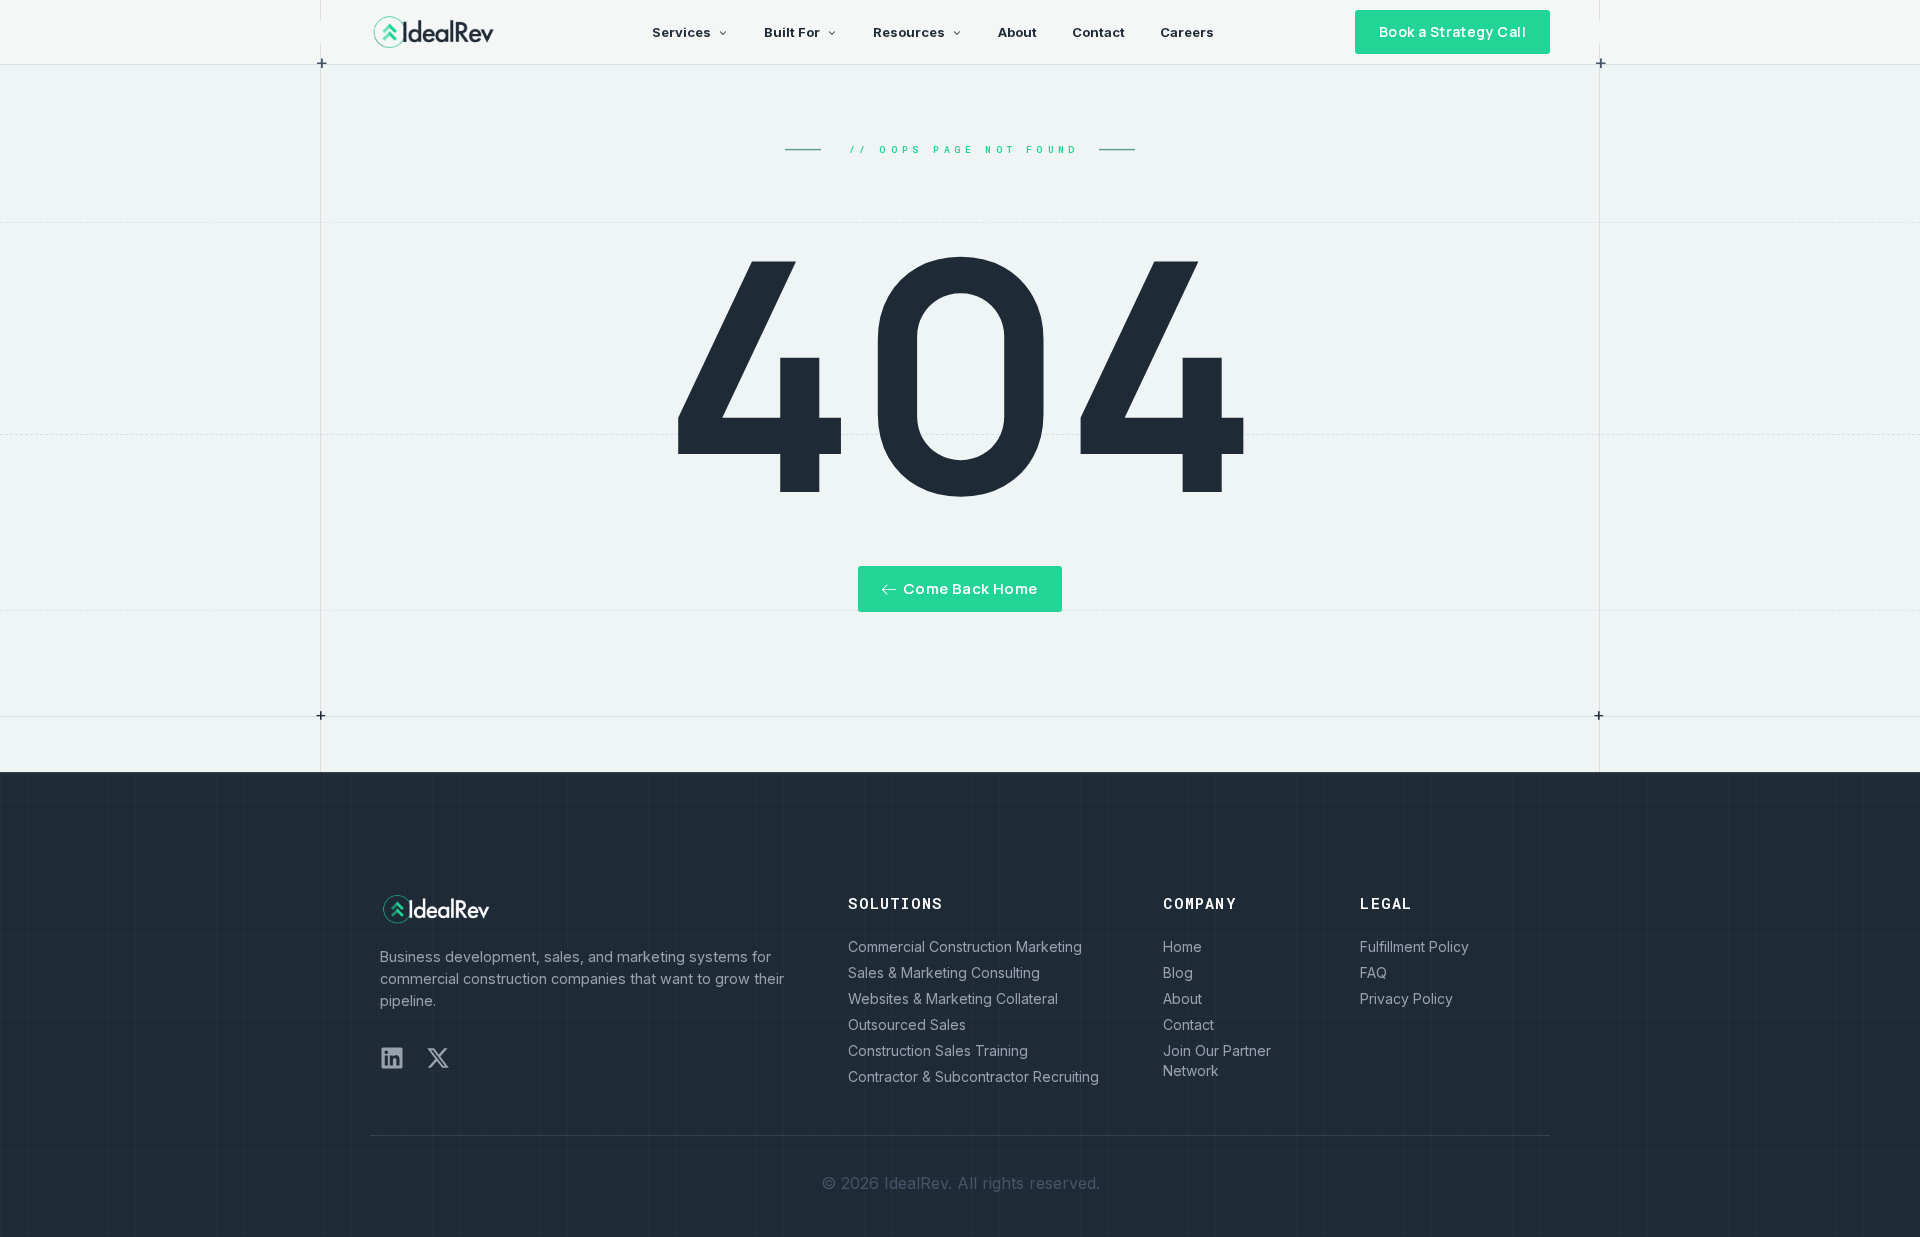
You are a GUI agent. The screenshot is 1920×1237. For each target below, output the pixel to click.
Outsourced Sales (907, 1024)
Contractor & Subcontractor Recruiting (973, 1076)
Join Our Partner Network (1217, 1060)
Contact (1188, 1024)
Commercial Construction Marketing (965, 946)
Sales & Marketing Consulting (944, 972)
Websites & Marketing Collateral (953, 998)
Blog (1178, 972)
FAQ (1373, 972)
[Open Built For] (831, 32)
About (1182, 998)
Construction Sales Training (938, 1050)
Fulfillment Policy (1414, 946)
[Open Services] (722, 32)
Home (1182, 946)
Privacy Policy (1406, 998)
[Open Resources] (956, 32)
